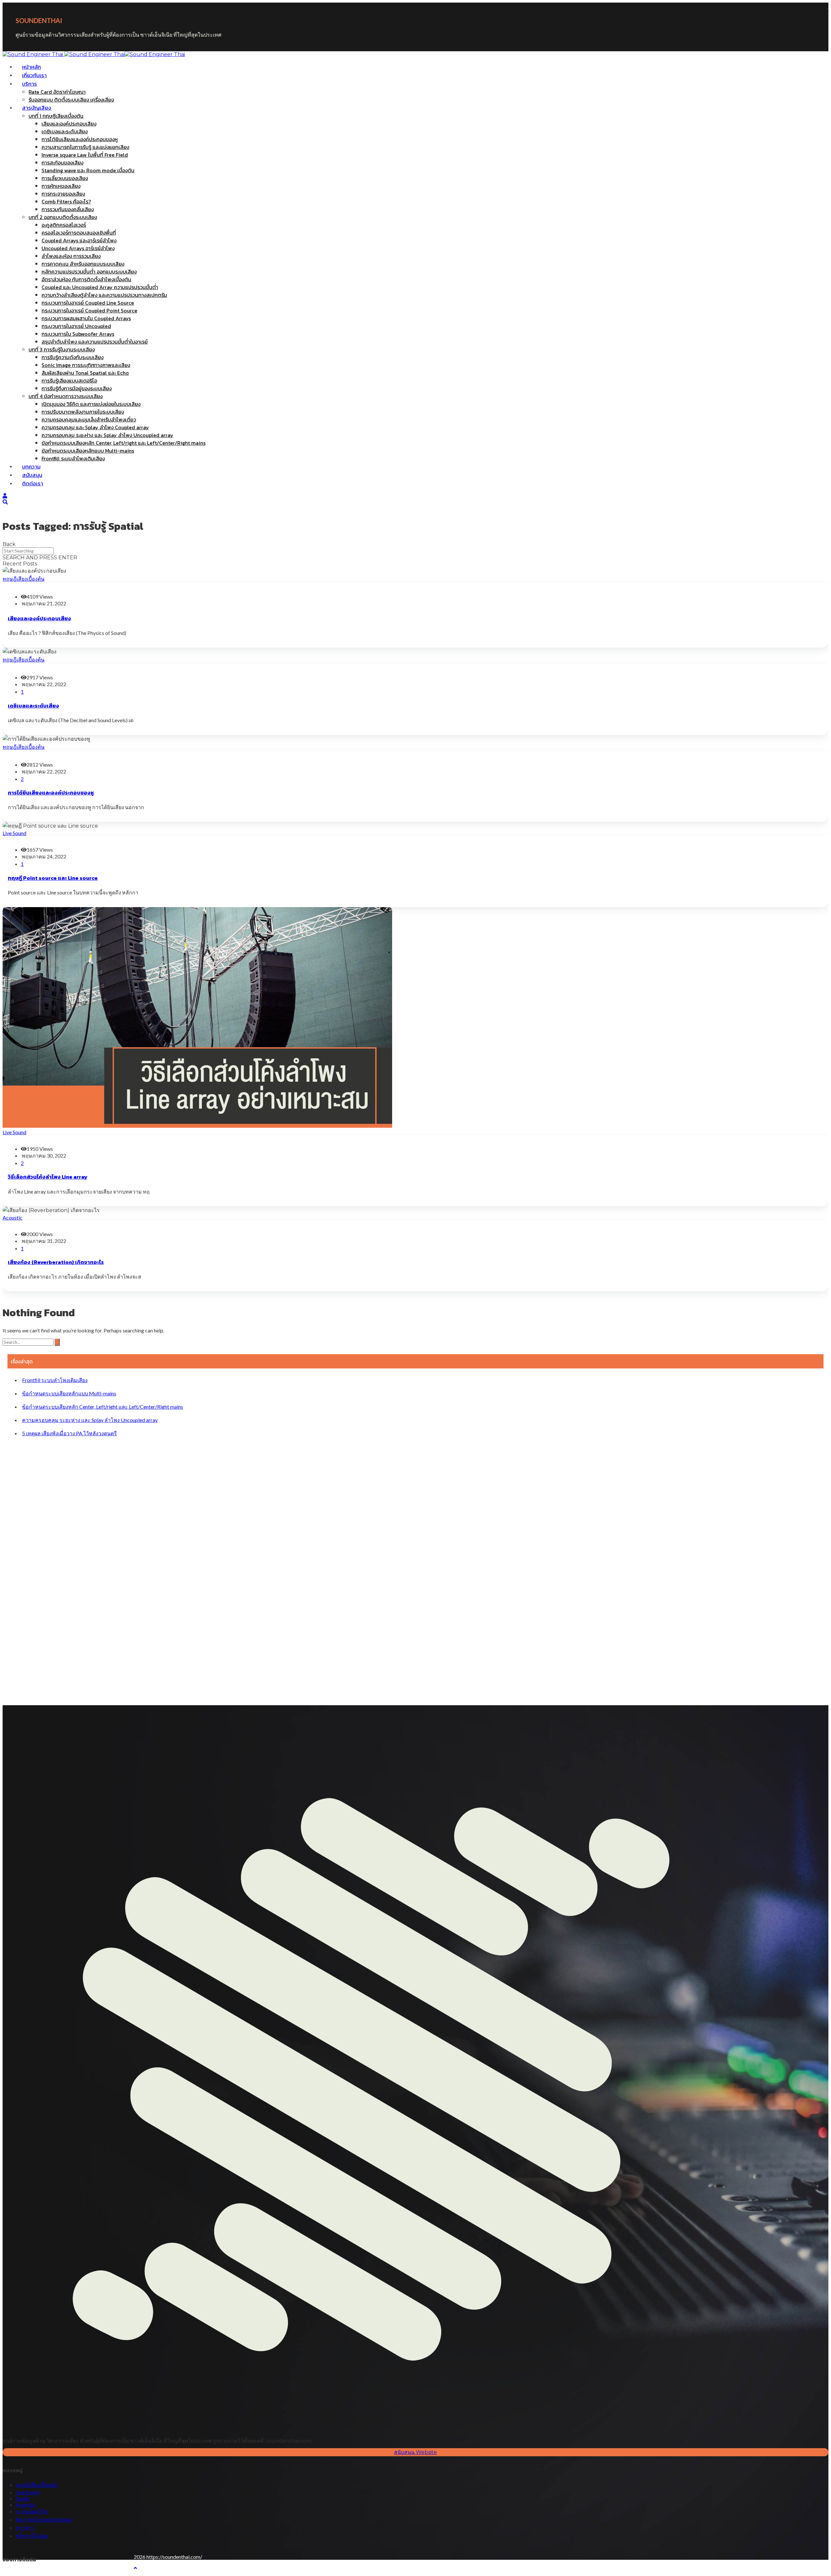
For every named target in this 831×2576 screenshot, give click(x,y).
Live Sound (14, 833)
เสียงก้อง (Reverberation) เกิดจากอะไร (56, 1262)
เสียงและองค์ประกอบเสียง (39, 618)
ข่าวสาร (25, 2527)
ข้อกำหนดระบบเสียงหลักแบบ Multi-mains (69, 1393)
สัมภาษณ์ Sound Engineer (44, 2519)
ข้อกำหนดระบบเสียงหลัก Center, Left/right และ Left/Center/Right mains (103, 1407)
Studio (23, 2498)
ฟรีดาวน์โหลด (32, 2536)
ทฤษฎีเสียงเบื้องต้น (24, 579)
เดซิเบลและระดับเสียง (33, 706)
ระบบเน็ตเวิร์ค (31, 2511)
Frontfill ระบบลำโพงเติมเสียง (55, 1380)
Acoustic (12, 1217)
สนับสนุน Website (415, 2452)
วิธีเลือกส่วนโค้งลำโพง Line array (48, 1177)
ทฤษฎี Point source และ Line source (53, 878)
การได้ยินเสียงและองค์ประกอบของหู (51, 793)
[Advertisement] (202, 1569)
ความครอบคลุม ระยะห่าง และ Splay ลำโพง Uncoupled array (90, 1420)
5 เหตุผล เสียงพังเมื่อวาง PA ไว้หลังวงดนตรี (69, 1433)
